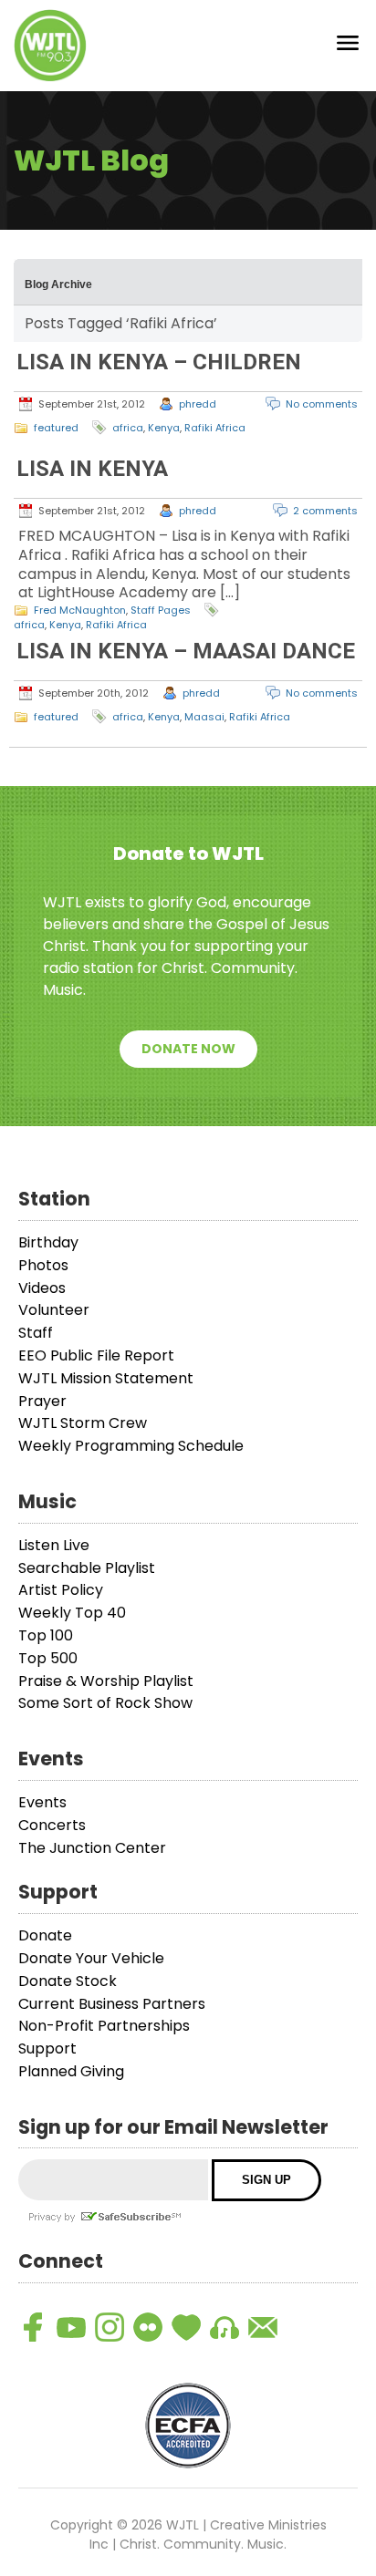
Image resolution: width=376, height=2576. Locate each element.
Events (42, 1802)
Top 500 (48, 1658)
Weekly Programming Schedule (131, 1446)
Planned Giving (71, 2071)
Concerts (52, 1825)
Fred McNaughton (80, 610)
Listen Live (54, 1545)
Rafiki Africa (215, 428)
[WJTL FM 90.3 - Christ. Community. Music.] (50, 46)
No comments (322, 404)
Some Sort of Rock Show (105, 1703)
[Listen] (225, 2327)
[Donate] (186, 2327)
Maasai (204, 717)
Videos (42, 1288)
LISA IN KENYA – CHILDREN (159, 362)
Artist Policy (61, 1590)
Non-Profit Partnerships (104, 2026)
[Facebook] (33, 2327)
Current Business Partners (112, 2004)
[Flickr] (148, 2327)
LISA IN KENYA (92, 469)
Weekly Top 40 (72, 1613)
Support (47, 2048)
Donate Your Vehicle (91, 1958)
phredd (198, 404)
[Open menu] (348, 46)
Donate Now (188, 1049)
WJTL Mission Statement (106, 1378)
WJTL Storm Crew (83, 1423)
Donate (45, 1935)
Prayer (42, 1401)
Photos (43, 1265)
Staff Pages (161, 610)
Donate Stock (68, 1981)
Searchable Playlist (87, 1568)
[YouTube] (71, 2327)
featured (56, 428)
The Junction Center (92, 1848)
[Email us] (263, 2327)
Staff (36, 1333)
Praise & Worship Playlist (106, 1681)
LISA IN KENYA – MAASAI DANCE (186, 651)
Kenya (164, 428)
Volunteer (54, 1310)
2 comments (325, 511)
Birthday (48, 1242)
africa (128, 428)
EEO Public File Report (96, 1355)
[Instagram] (110, 2327)
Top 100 (46, 1635)
